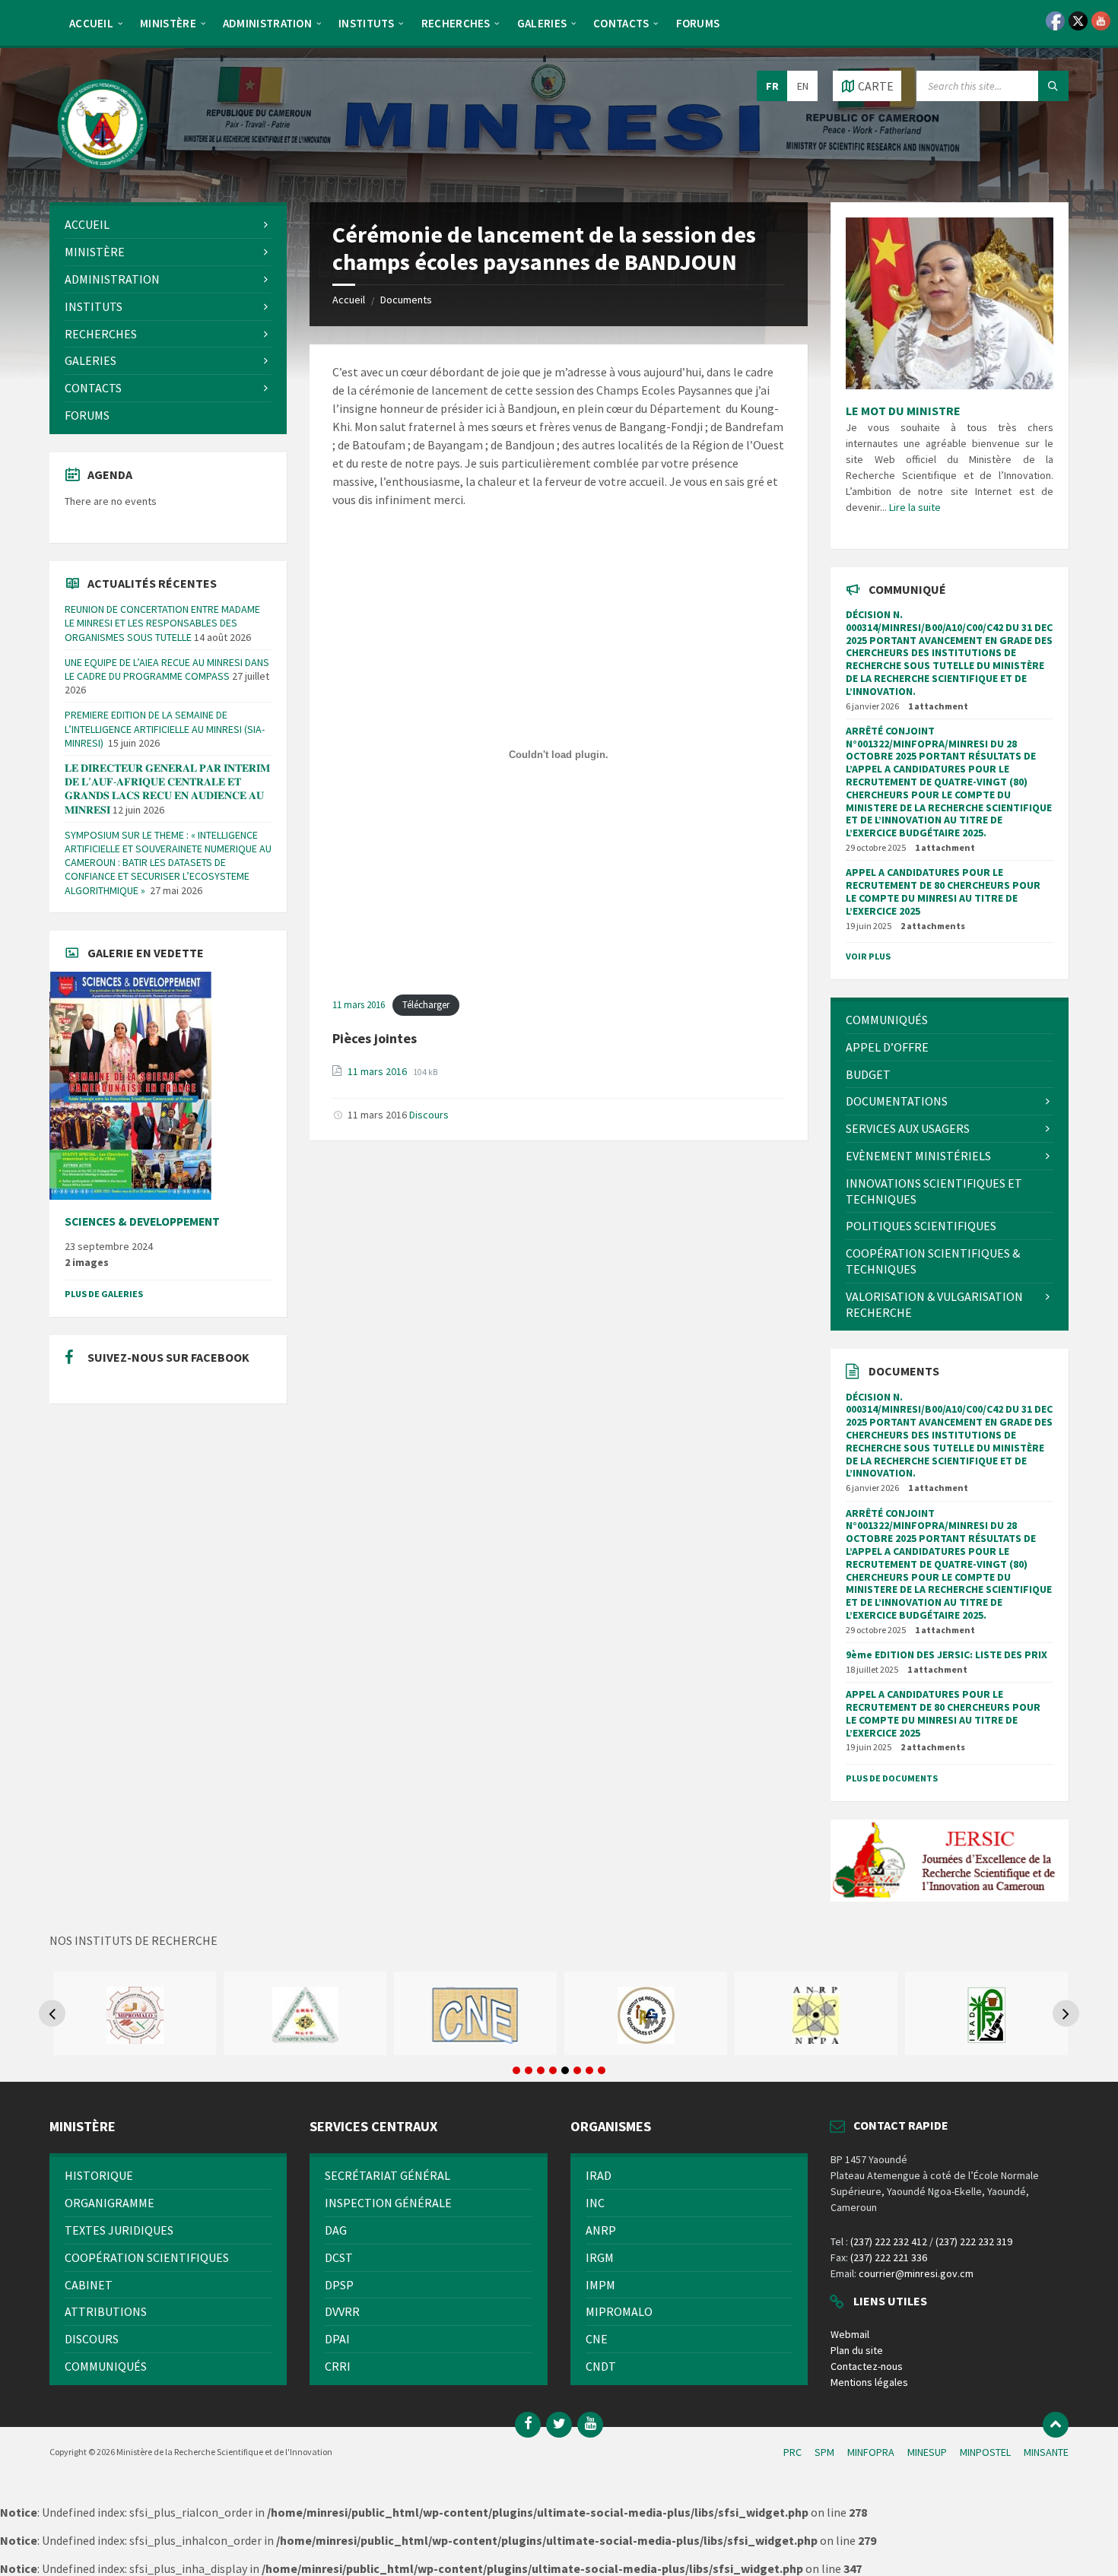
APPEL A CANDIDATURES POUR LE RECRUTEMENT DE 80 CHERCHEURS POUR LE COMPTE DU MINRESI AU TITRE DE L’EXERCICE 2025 (943, 891)
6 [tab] (577, 2070)
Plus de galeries (104, 1294)
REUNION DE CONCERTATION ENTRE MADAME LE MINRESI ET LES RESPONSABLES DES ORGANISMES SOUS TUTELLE (162, 623)
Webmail (850, 2334)
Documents (406, 300)
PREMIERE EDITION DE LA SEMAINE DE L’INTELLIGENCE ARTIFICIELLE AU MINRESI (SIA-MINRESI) (165, 728)
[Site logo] (103, 173)
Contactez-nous (867, 2366)
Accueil (349, 300)
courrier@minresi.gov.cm (916, 2273)
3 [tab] (541, 2070)
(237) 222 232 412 (889, 2241)
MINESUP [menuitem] (927, 2452)
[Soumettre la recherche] (1053, 86)
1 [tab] (516, 2070)
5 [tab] (565, 2070)
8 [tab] (602, 2070)
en (803, 86)
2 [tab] (529, 2070)
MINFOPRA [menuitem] (871, 2452)
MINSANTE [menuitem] (1046, 2452)
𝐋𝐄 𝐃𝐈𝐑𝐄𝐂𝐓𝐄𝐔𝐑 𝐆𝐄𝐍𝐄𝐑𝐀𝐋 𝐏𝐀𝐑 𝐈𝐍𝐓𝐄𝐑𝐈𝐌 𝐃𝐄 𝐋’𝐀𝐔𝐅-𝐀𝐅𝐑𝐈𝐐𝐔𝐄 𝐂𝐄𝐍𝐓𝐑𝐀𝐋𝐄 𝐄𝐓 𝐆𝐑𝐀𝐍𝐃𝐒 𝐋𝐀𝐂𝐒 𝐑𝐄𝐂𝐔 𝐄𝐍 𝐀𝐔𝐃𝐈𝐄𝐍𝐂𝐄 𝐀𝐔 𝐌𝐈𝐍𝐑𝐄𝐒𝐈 (167, 789)
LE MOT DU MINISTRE (903, 411)
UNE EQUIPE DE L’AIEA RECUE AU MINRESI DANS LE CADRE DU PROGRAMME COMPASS (167, 669)
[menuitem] (91, 23)
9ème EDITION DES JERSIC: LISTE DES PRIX (946, 1654)
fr (772, 86)
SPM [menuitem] (824, 2452)
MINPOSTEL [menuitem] (985, 2452)
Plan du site (857, 2350)
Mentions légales (869, 2382)
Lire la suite (915, 507)
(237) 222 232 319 (974, 2241)
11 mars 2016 (359, 1004)
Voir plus (868, 956)
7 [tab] (589, 2070)
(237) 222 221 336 (889, 2257)
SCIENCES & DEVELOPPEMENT (142, 1221)
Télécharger (426, 1004)
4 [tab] (553, 2070)
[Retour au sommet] (1056, 2425)
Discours (429, 1115)
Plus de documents (892, 1778)
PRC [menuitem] (792, 2452)
